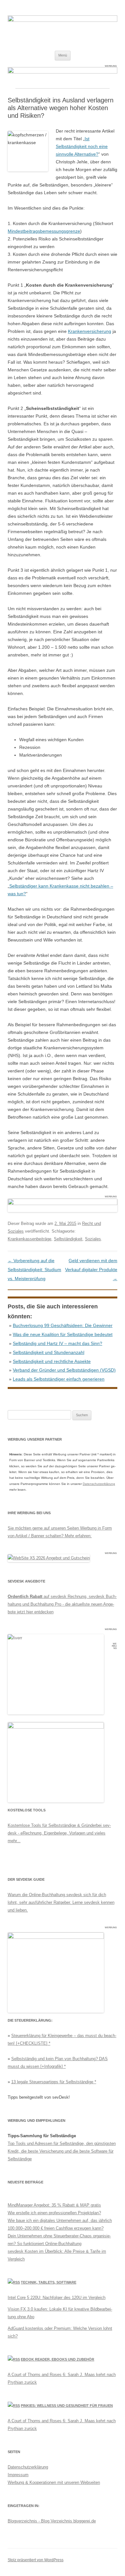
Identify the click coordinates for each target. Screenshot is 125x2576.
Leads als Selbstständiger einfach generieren (59, 1379)
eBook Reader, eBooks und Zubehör (58, 2359)
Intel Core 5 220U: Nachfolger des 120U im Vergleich (57, 2298)
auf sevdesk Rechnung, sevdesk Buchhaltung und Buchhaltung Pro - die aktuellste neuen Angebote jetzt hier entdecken (62, 1604)
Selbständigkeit (68, 1239)
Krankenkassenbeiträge (29, 1239)
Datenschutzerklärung (99, 1484)
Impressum (18, 2475)
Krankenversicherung (90, 331)
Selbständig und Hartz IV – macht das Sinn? (58, 1343)
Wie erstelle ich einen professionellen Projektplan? (54, 2213)
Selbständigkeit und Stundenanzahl (49, 1352)
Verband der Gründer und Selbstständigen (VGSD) (64, 1370)
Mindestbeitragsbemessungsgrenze (44, 231)
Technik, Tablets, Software (49, 2282)
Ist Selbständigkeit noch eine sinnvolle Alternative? (82, 146)
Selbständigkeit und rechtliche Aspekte (52, 1361)
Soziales (93, 1239)
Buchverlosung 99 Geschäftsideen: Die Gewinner (63, 1325)
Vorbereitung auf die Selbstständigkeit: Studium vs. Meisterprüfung (34, 1270)
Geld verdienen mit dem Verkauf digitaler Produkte (91, 1270)
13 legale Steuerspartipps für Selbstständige (52, 2082)
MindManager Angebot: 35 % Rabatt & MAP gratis (54, 2205)
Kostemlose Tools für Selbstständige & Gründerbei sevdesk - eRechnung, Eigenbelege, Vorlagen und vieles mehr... (59, 1833)
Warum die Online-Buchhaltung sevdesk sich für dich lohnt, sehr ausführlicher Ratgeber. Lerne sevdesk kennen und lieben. (61, 1902)
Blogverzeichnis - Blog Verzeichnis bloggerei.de (52, 2521)
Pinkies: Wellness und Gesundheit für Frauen (67, 2406)
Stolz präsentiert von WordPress (36, 2560)
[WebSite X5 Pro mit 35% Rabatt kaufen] (49, 1558)
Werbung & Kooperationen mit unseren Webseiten (54, 2482)
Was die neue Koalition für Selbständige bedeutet (63, 1334)
